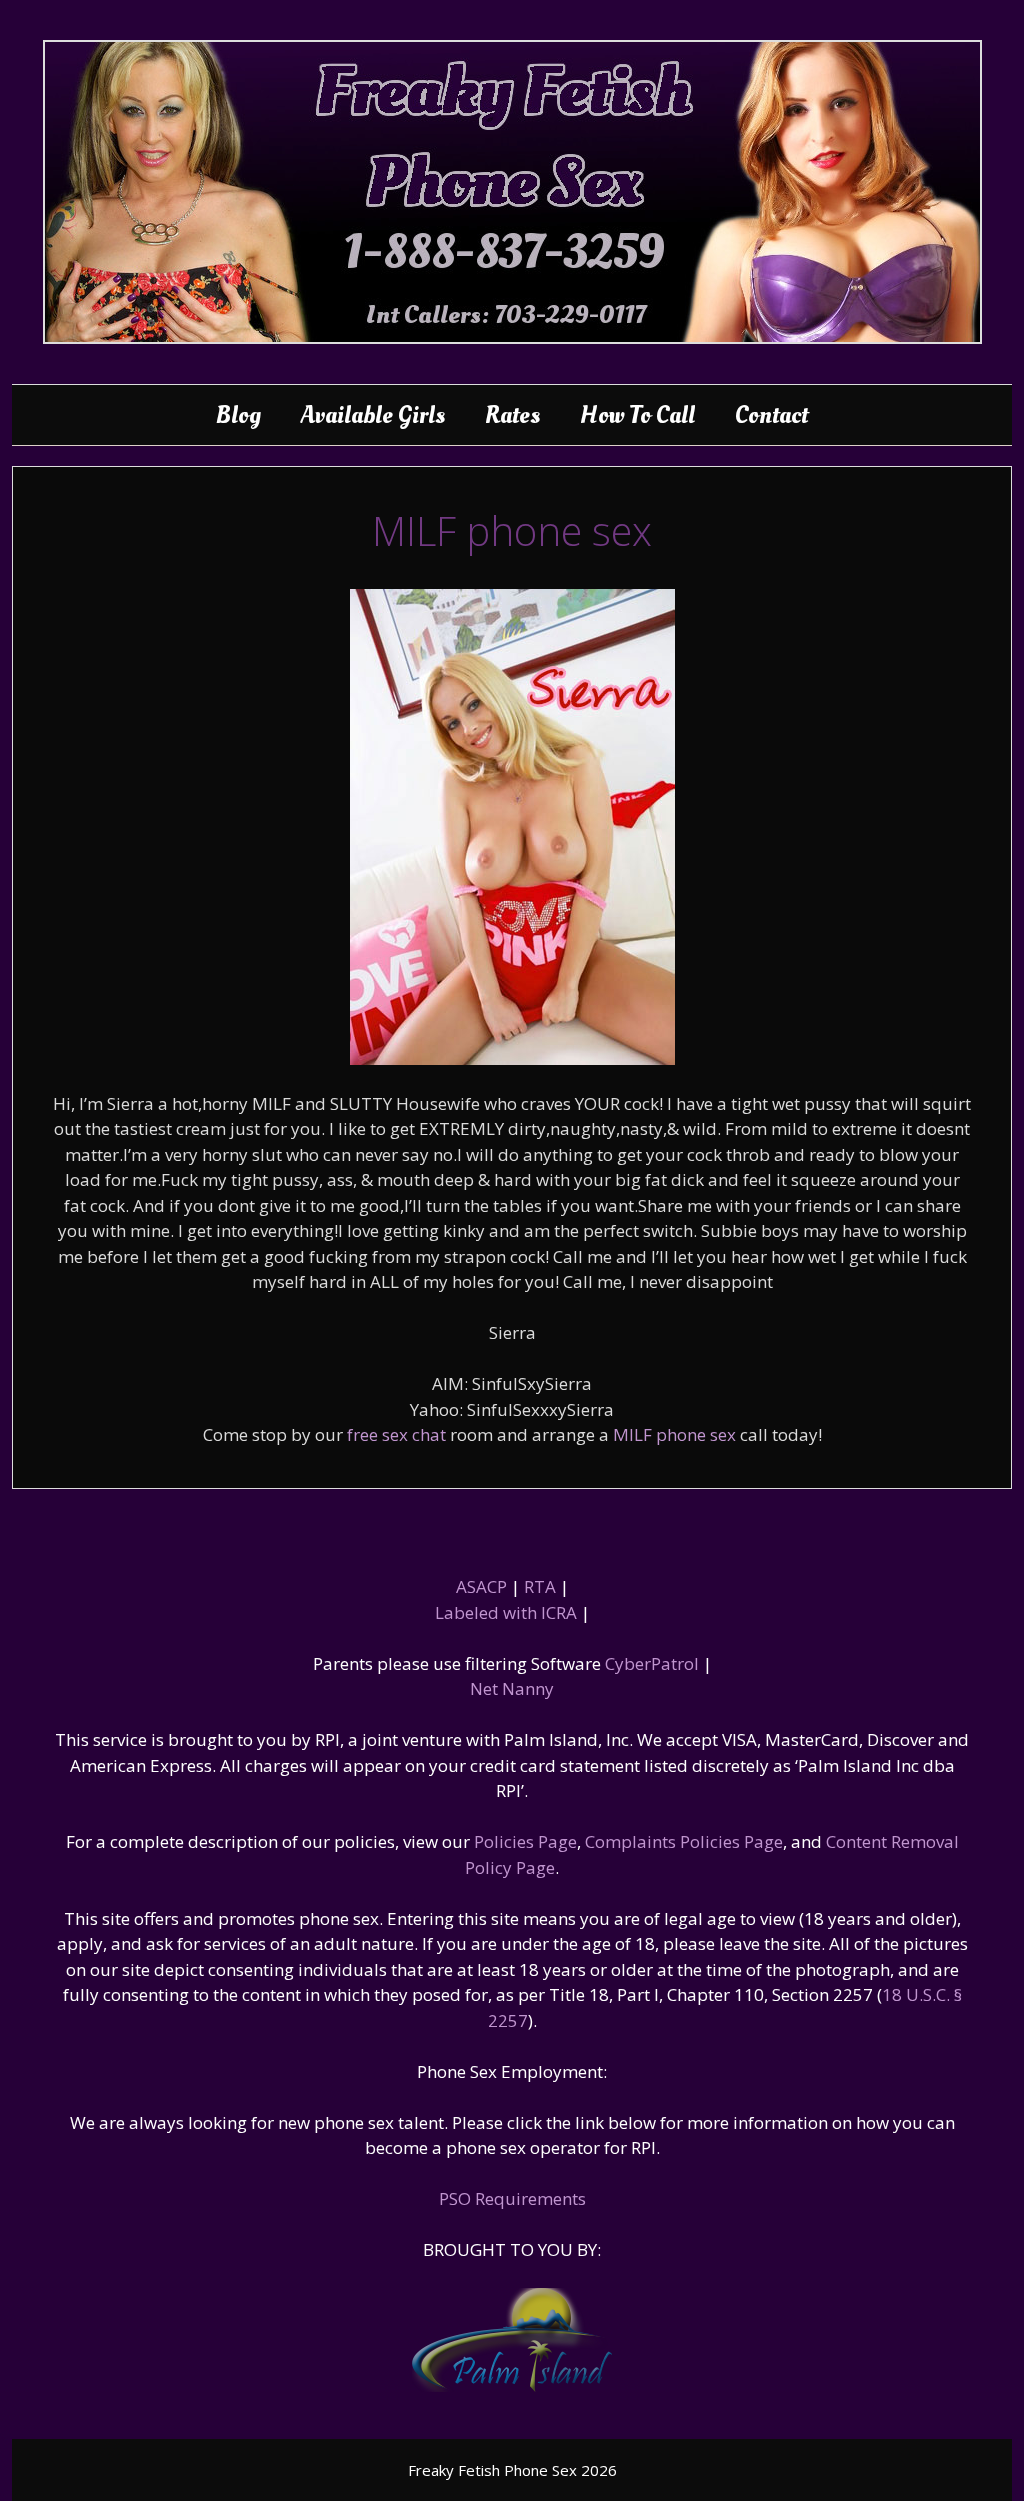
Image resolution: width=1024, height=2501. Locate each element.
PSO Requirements (512, 2198)
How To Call (637, 415)
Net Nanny (512, 1688)
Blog (238, 415)
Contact (771, 415)
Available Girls (373, 415)
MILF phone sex (674, 1434)
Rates (512, 415)
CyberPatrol (652, 1663)
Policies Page (525, 1841)
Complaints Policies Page (684, 1841)
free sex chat (396, 1434)
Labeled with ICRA (506, 1612)
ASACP (481, 1586)
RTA (540, 1586)
